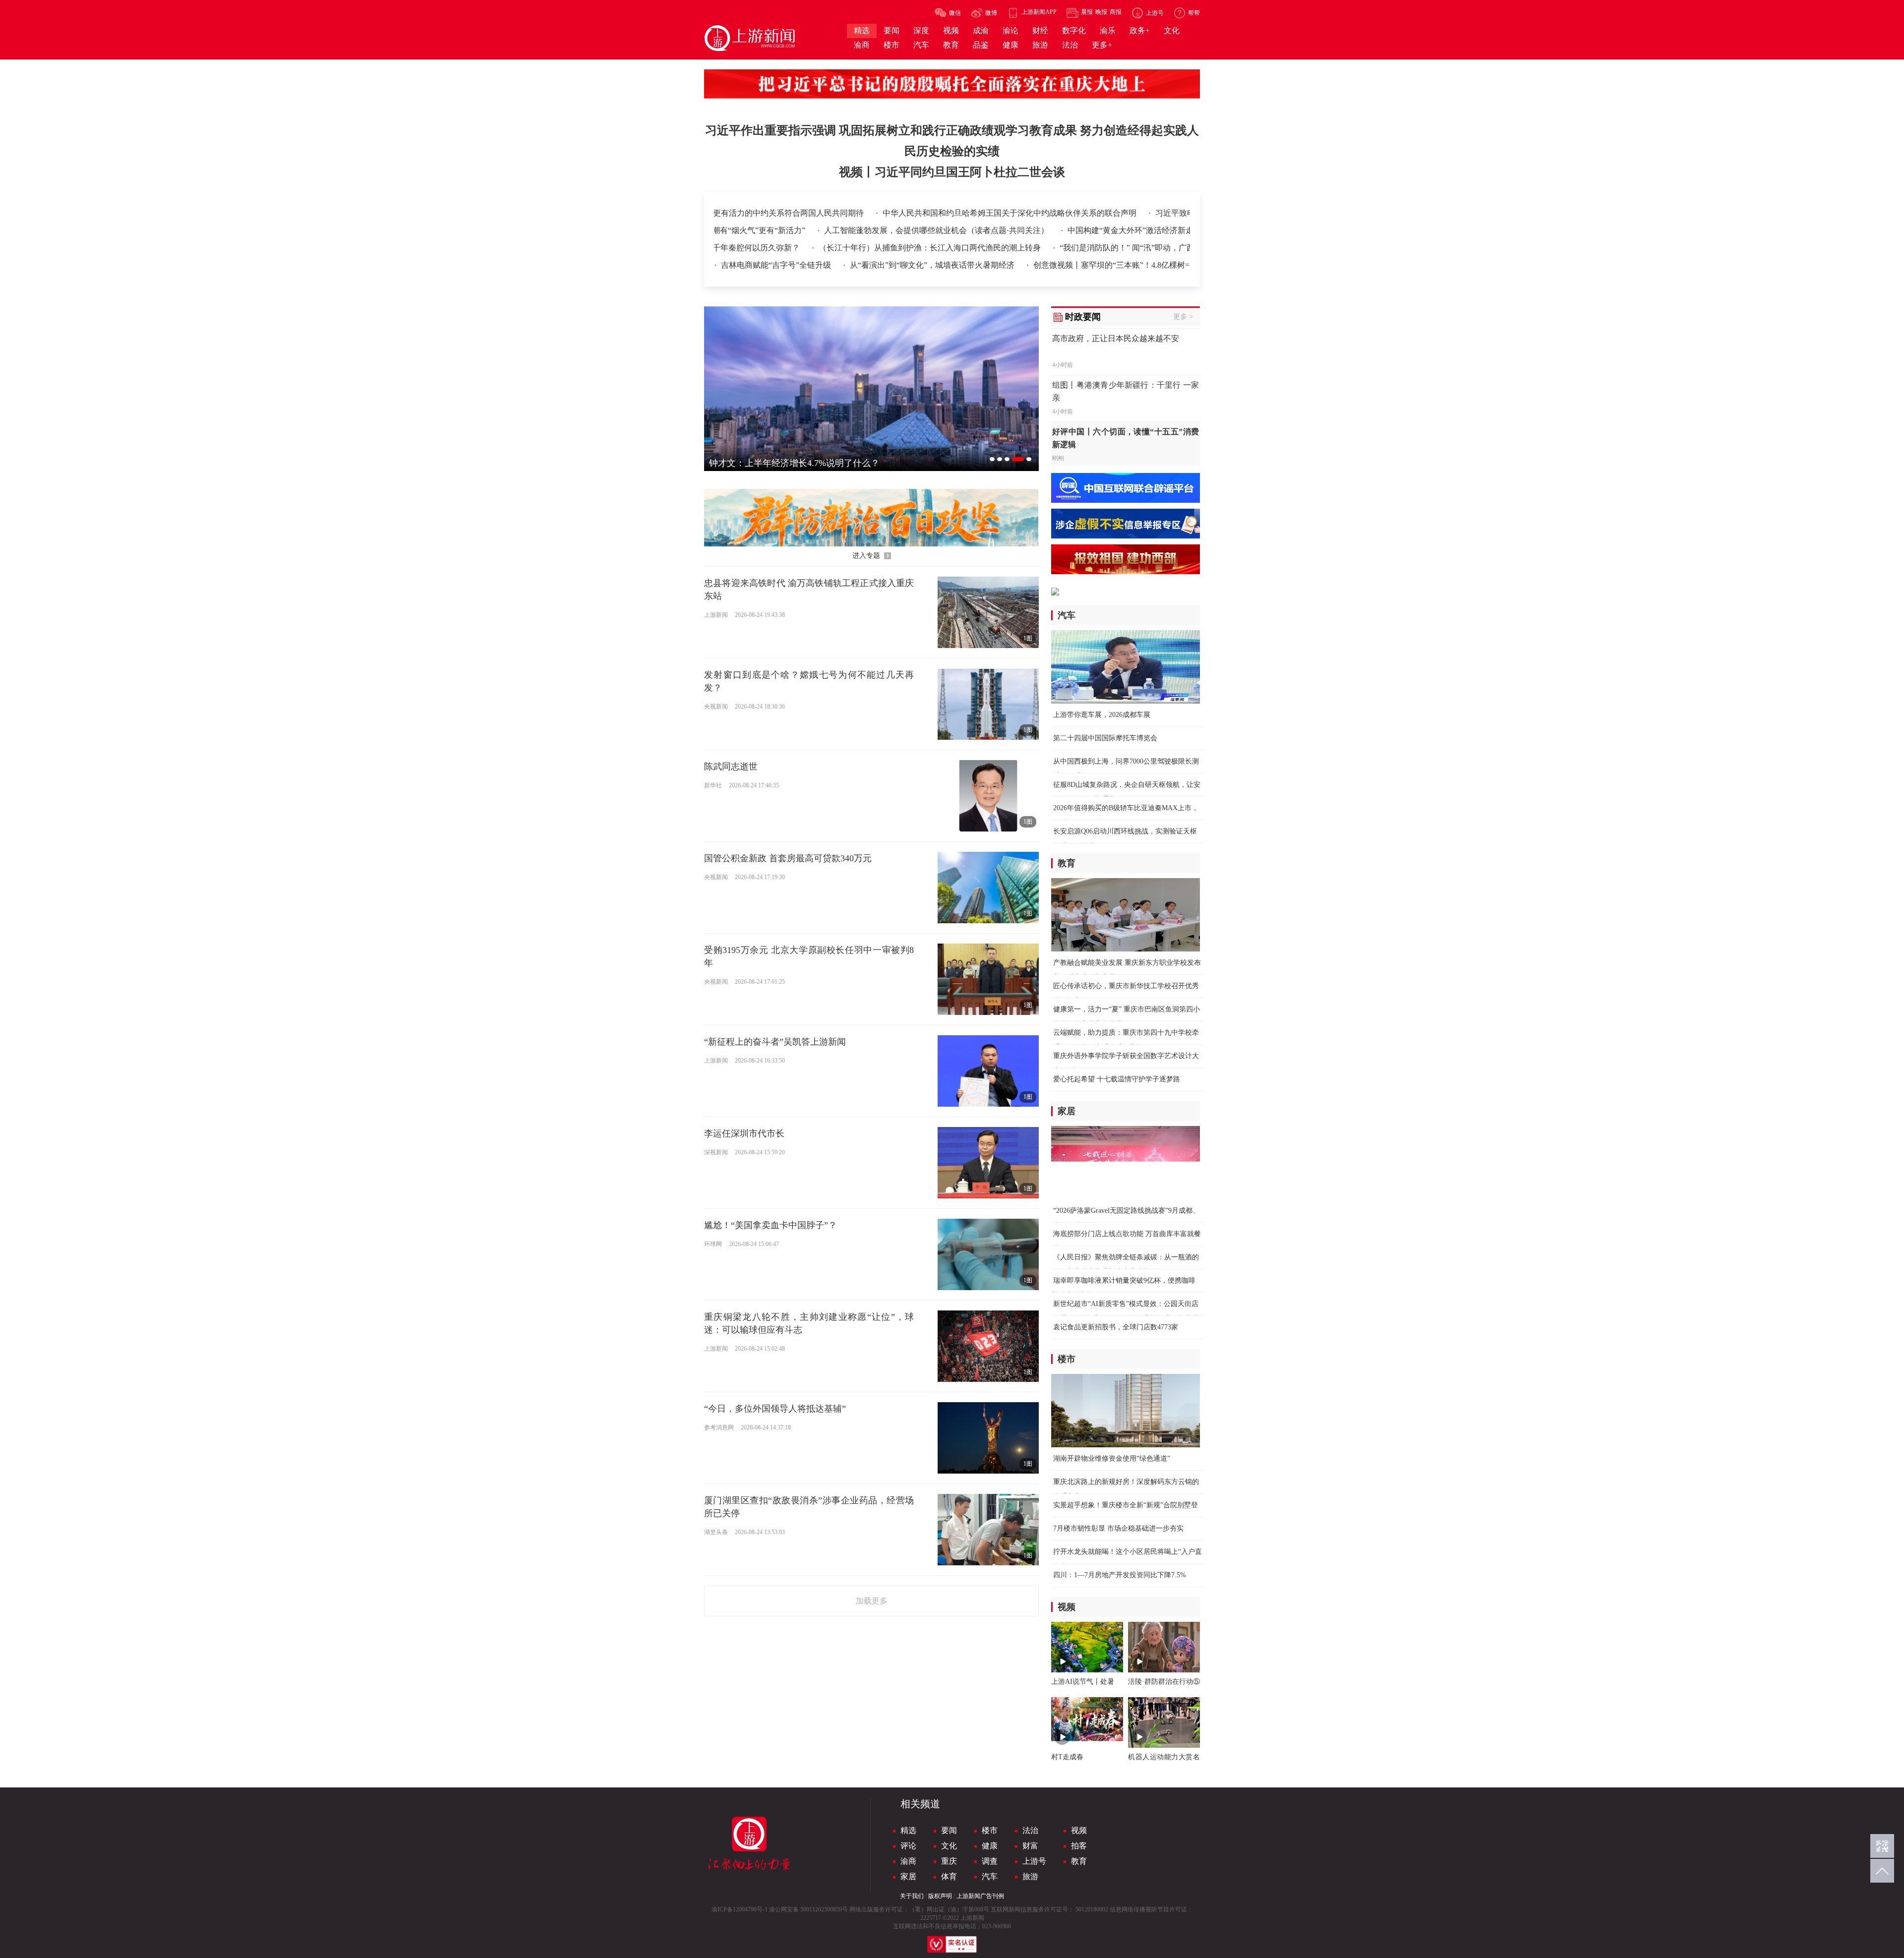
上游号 (1034, 1861)
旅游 (1030, 1876)
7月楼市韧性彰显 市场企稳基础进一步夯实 (1118, 1528)
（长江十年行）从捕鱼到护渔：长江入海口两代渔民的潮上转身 (842, 248)
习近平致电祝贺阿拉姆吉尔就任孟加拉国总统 (1118, 213)
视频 (1079, 1830)
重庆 (949, 1861)
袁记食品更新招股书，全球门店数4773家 (1116, 1327)
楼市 (990, 1830)
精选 (908, 1830)
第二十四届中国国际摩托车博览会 (1105, 738)
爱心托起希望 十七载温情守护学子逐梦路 (1117, 1079)
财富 (1030, 1846)
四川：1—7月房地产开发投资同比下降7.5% (1120, 1575)
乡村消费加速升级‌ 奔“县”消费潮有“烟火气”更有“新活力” (770, 230)
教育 (1079, 1861)
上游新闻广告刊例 (980, 1896)
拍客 (1079, 1846)
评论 (908, 1846)
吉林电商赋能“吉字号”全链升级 (777, 265)
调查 (990, 1861)
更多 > (1183, 317)
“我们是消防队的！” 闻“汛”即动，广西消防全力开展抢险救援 (1078, 248)
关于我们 (912, 1896)
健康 (990, 1846)
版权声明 (940, 1896)
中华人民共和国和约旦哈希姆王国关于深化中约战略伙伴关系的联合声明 (894, 213)
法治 (1030, 1830)
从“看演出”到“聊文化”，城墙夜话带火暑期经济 (933, 265)
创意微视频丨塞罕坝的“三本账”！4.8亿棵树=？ (1115, 265)
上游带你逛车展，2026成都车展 (1102, 715)
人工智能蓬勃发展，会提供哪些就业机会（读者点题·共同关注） (999, 230)
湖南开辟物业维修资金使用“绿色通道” (1112, 1458)
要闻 (949, 1830)
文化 (949, 1846)
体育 (949, 1876)
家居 (908, 1876)
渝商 (908, 1861)
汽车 (990, 1876)
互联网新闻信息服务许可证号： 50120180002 (1049, 1909)
